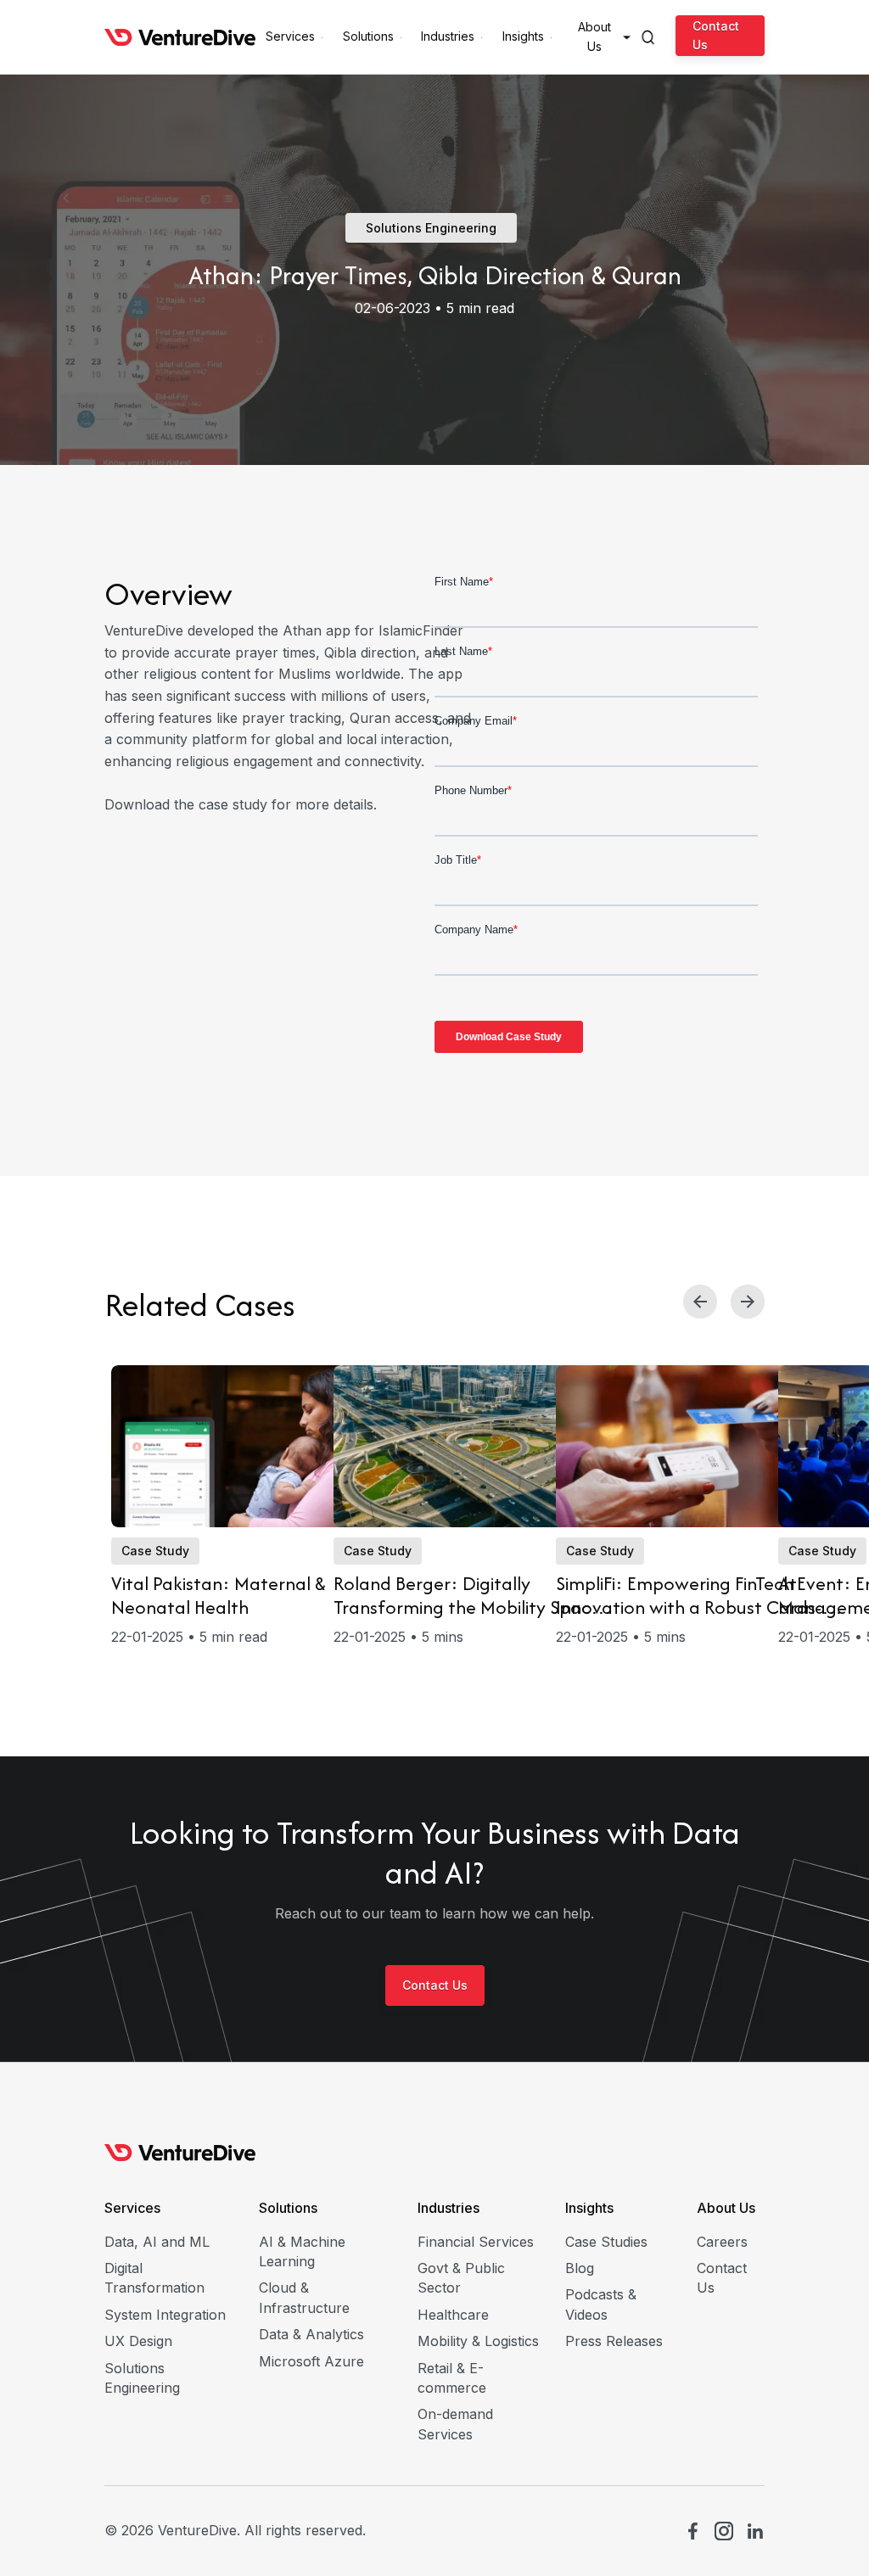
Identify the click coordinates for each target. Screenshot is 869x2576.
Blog (580, 2268)
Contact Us (716, 34)
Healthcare (453, 2315)
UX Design (138, 2341)
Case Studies (606, 2242)
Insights (589, 2208)
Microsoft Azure (311, 2361)
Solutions (288, 2208)
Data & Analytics (311, 2334)
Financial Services (476, 2242)
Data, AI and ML (157, 2242)
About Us (726, 2208)
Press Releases (614, 2341)
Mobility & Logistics (478, 2341)
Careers (722, 2242)
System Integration (165, 2315)
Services (132, 2208)
